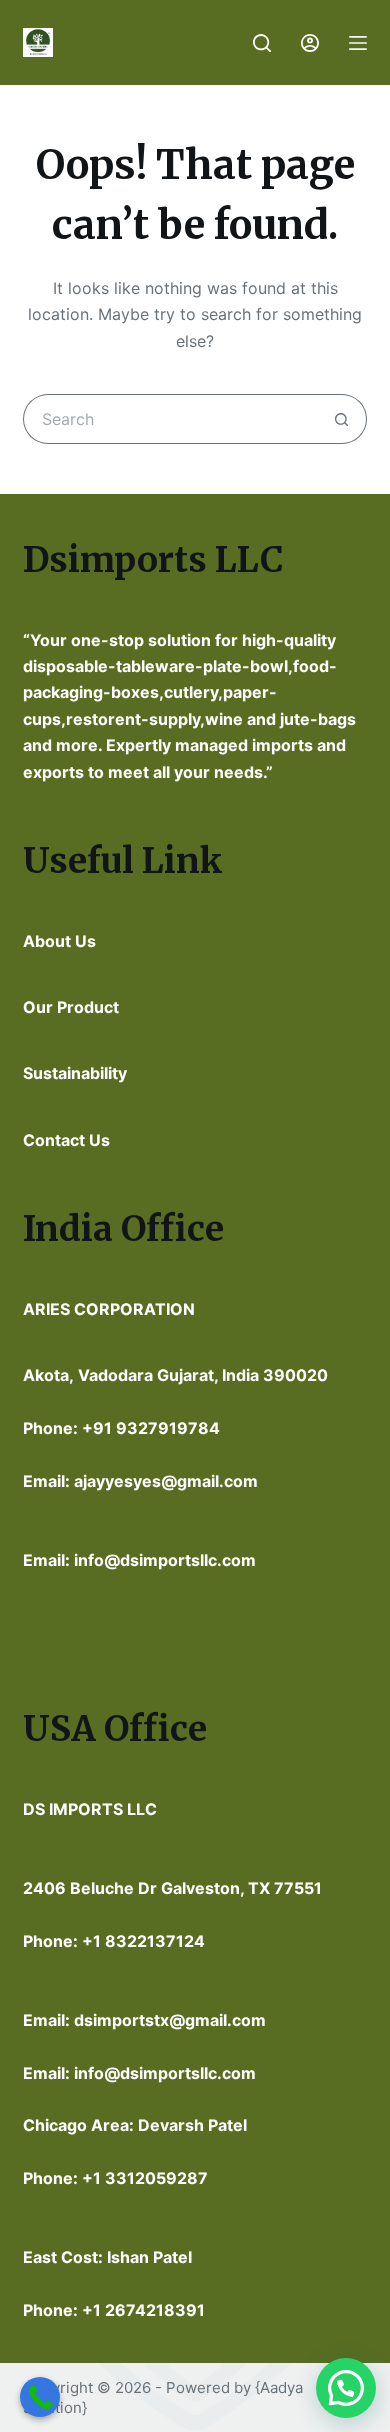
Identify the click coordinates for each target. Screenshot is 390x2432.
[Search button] (342, 419)
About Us (59, 941)
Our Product (71, 1007)
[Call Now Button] (40, 2397)
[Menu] (358, 43)
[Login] (310, 43)
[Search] (262, 43)
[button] (346, 2388)
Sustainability (75, 1073)
